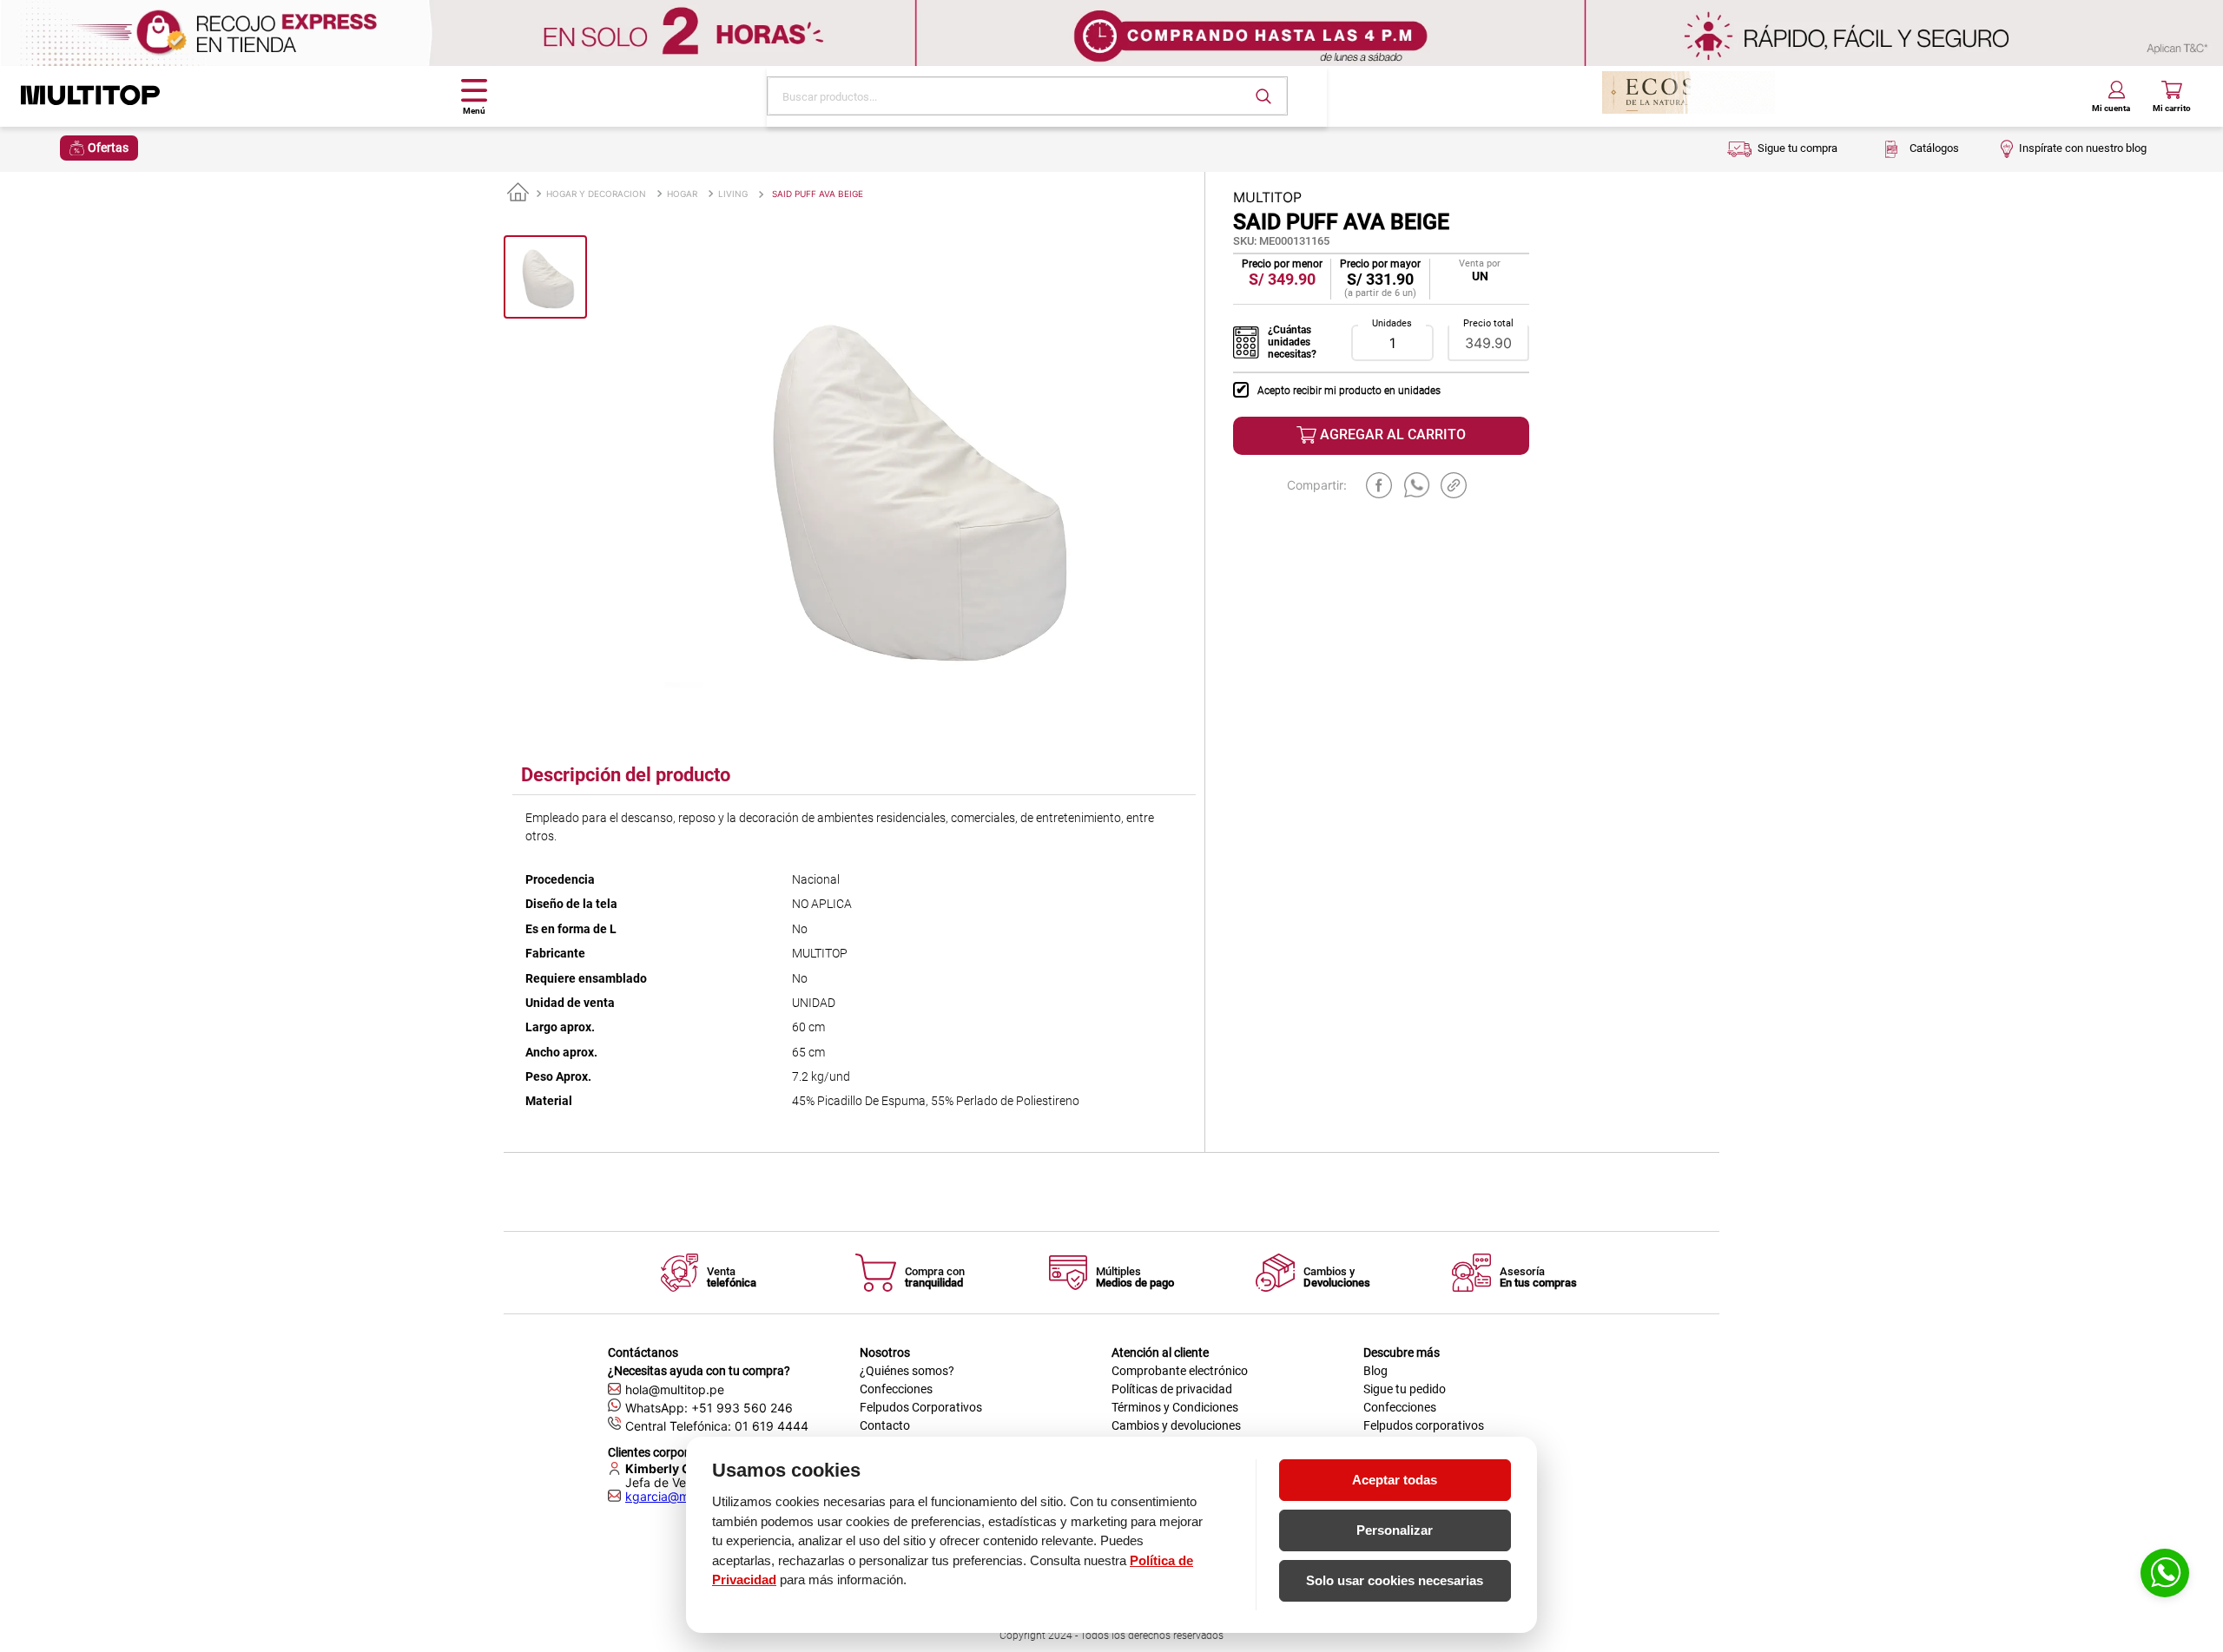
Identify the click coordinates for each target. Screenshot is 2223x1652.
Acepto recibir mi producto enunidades (1349, 391)
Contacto (885, 1425)
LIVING (733, 194)
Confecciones (896, 1389)
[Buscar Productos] (1263, 96)
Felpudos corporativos (1424, 1425)
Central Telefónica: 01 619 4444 (717, 1426)
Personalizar (1395, 1530)
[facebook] (1379, 485)
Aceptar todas (1395, 1480)
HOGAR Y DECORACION (596, 194)
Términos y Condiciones (1175, 1407)
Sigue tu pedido (1405, 1389)
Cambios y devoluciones (1176, 1425)
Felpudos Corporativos (921, 1407)
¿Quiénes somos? (907, 1371)
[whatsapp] (1417, 485)
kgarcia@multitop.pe (684, 1497)
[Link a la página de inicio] (518, 193)
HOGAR (682, 194)
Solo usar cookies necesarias (1395, 1580)
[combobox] (1027, 96)
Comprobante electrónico (1180, 1371)
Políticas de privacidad (1172, 1389)
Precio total (1488, 324)
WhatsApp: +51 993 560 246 (709, 1408)
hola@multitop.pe (675, 1389)
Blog (1375, 1371)
